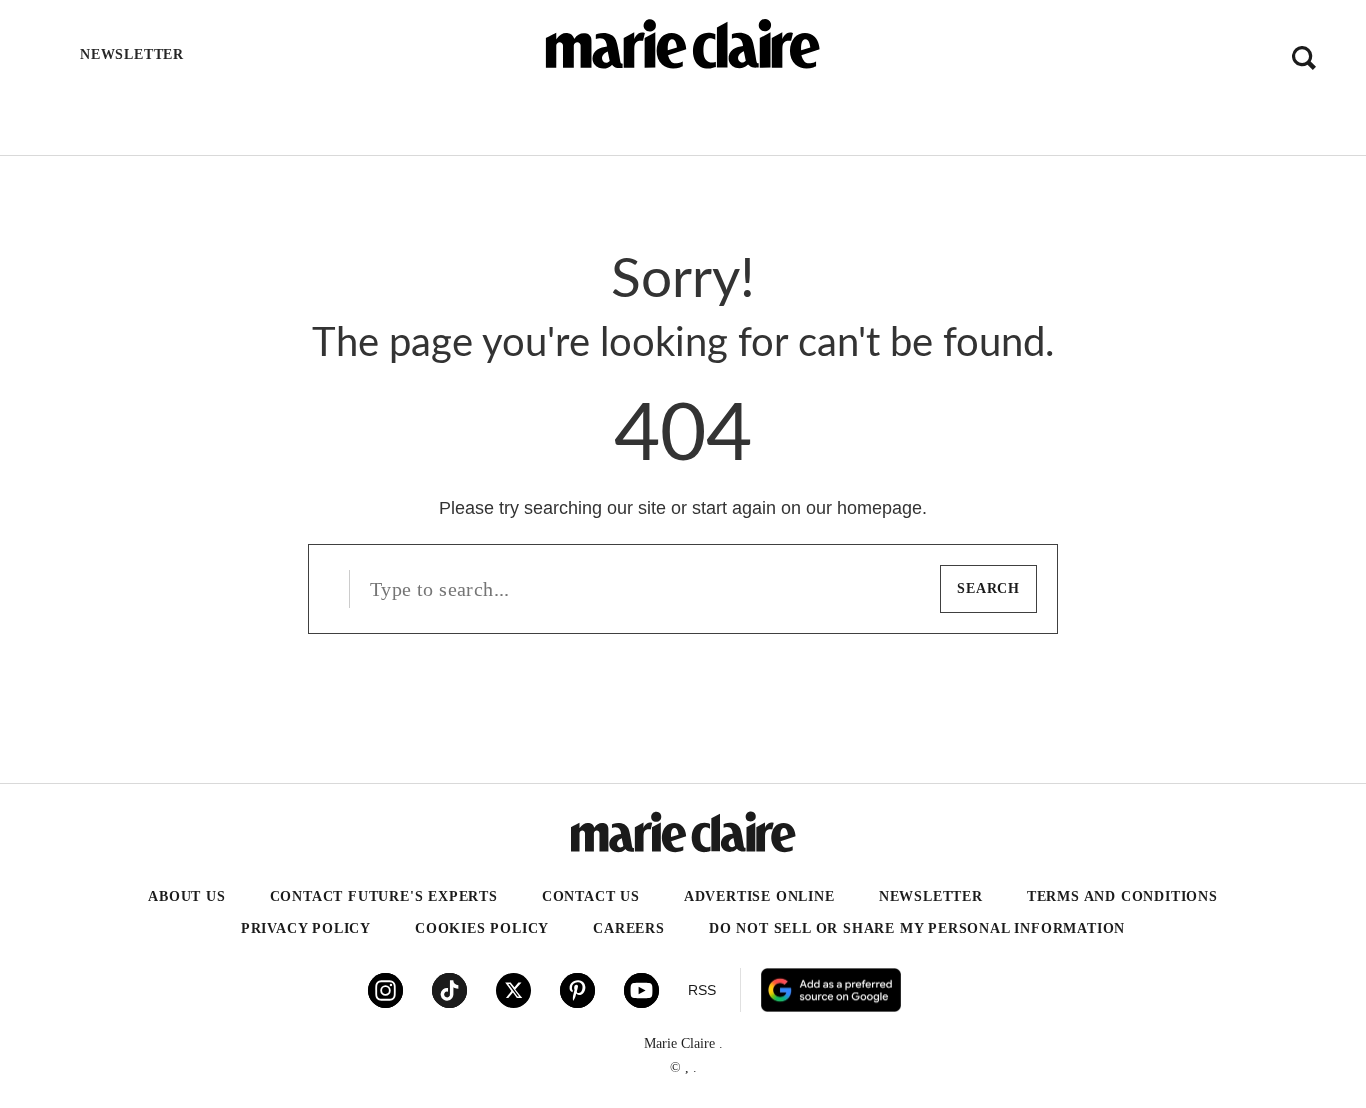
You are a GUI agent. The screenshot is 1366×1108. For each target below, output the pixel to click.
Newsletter (931, 896)
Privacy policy (306, 928)
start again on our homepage (807, 508)
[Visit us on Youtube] (641, 990)
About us (186, 896)
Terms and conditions (1122, 896)
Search (988, 588)
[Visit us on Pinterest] (577, 990)
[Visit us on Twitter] (513, 990)
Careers (629, 928)
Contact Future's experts (384, 896)
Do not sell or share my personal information (917, 928)
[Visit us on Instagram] (385, 990)
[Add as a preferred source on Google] (957, 990)
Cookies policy (482, 928)
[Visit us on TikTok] (449, 990)
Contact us (591, 896)
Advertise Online (759, 896)
